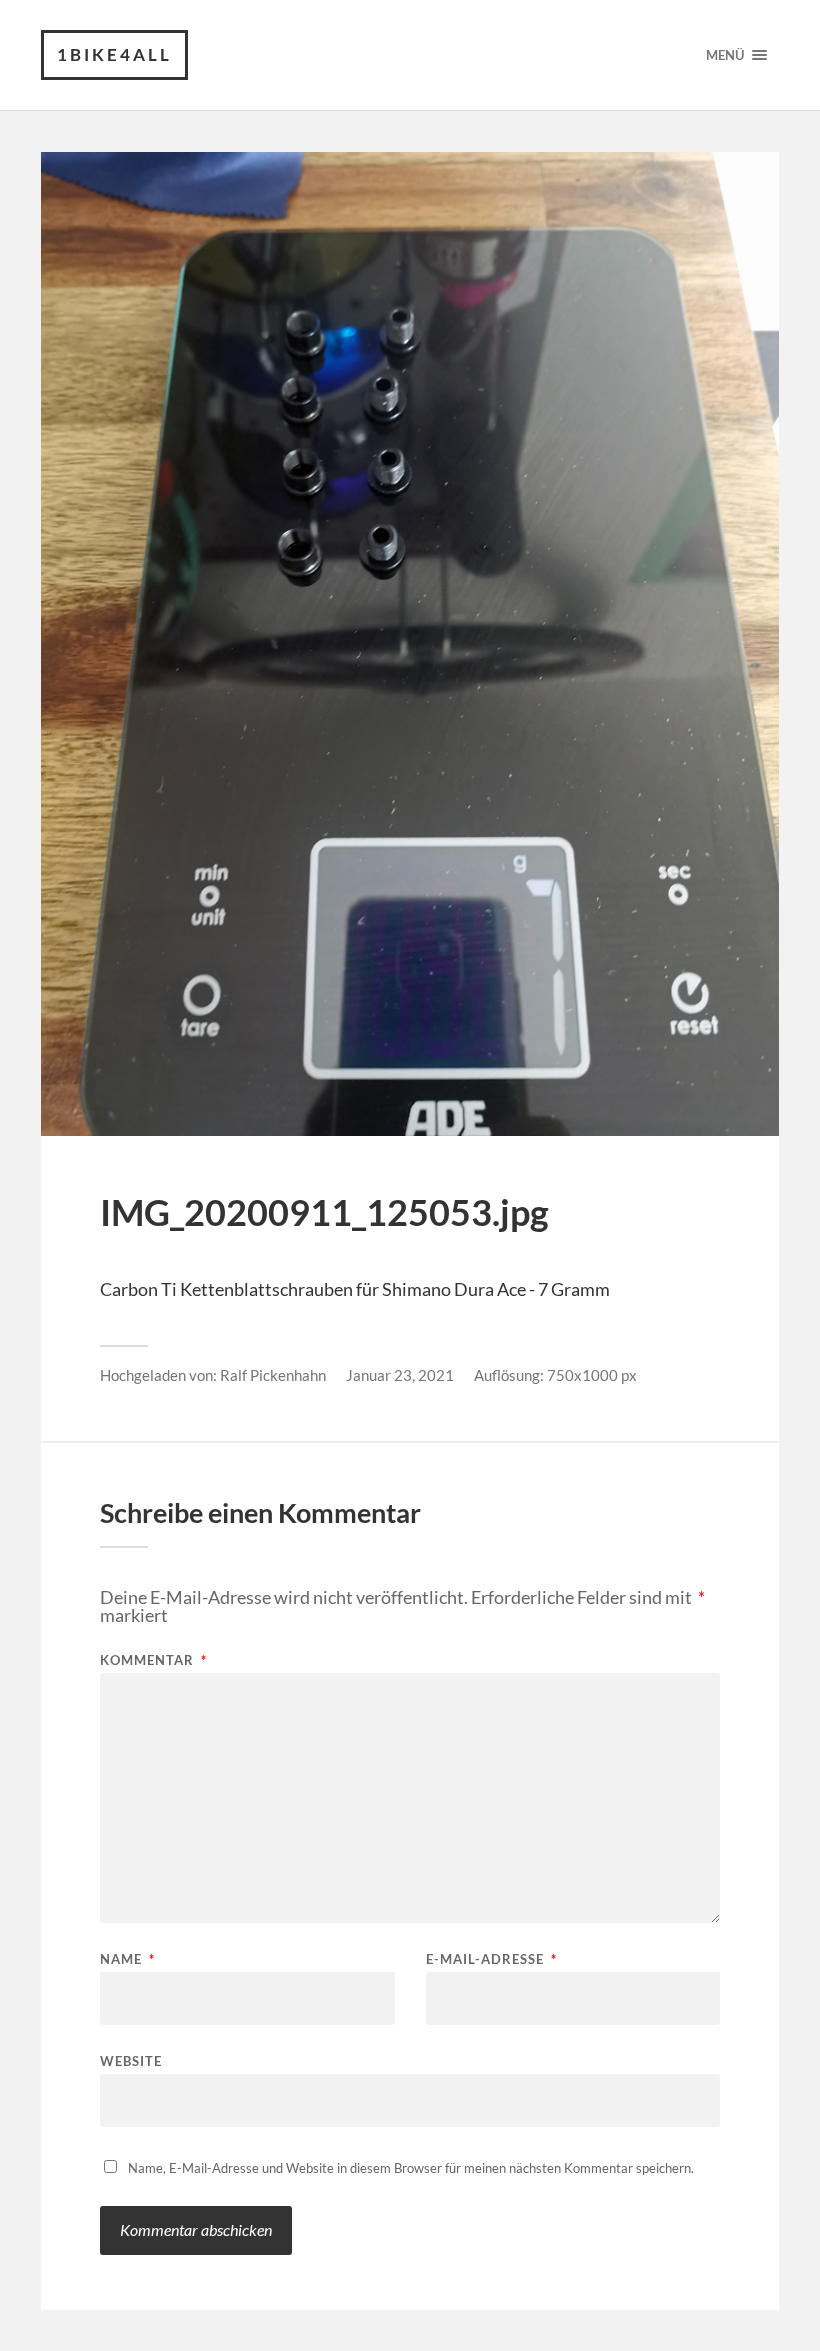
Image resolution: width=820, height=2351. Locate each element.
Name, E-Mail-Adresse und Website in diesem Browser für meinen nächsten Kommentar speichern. (411, 2168)
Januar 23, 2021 (400, 1375)
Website (131, 2060)
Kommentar (153, 1660)
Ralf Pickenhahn (273, 1375)
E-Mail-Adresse (491, 1959)
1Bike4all (114, 54)
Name (127, 1959)
